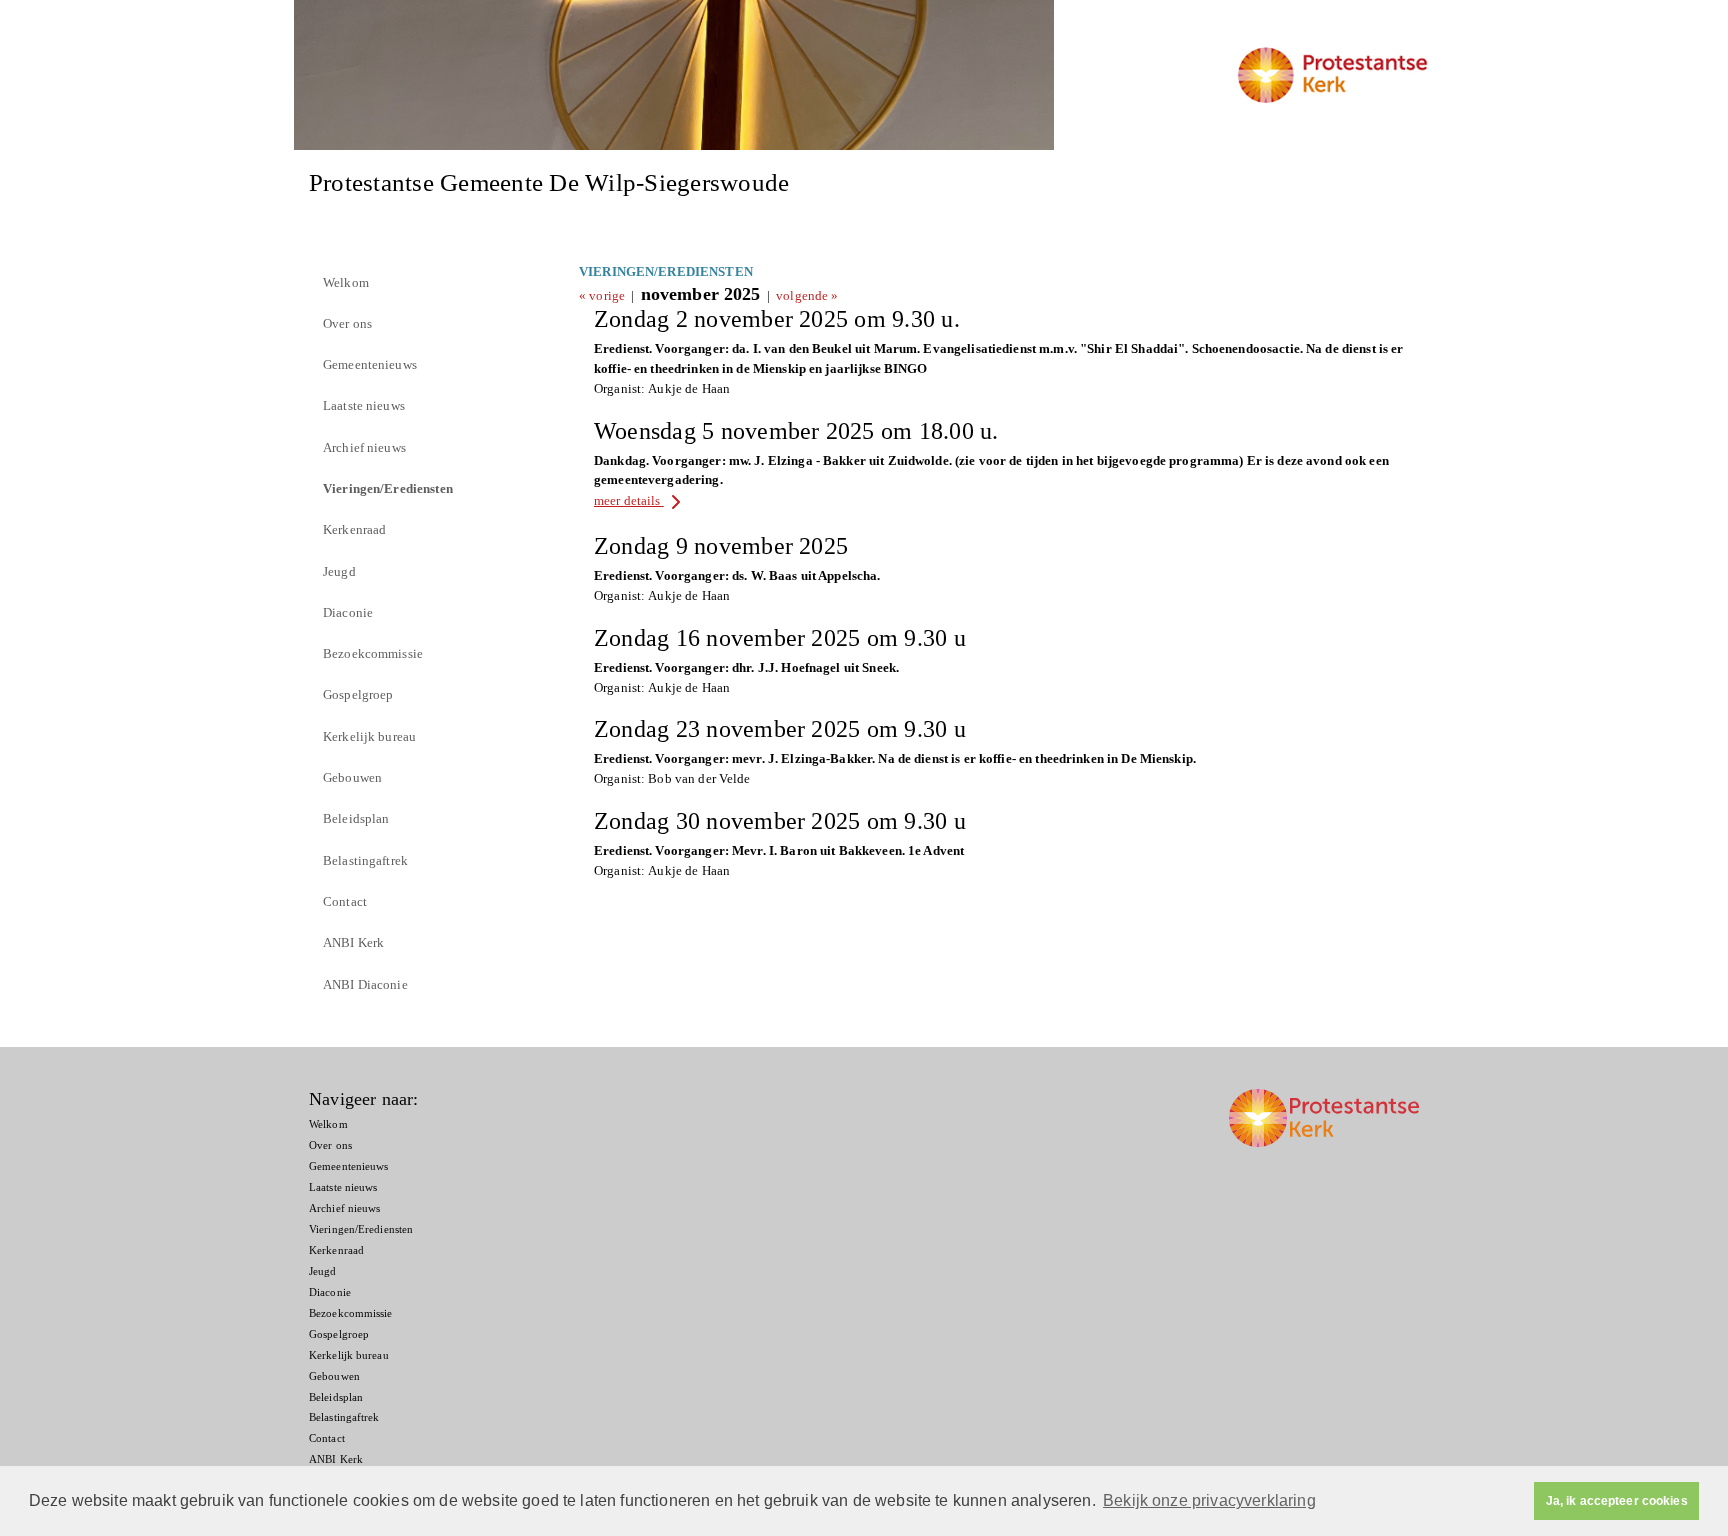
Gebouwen (352, 777)
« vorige (602, 295)
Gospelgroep (358, 694)
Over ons (347, 323)
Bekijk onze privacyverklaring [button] (1209, 1500)
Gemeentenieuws (370, 364)
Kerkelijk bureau (369, 736)
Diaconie (348, 612)
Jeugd (339, 571)
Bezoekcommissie (373, 653)
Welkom (346, 282)
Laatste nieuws (364, 405)
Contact (345, 901)
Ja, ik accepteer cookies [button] (1617, 1501)
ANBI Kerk (353, 942)
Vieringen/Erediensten (388, 488)
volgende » (807, 295)
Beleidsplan (356, 818)
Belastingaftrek (365, 860)
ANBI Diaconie (365, 984)
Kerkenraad (354, 529)
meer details (629, 500)
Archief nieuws (364, 447)
